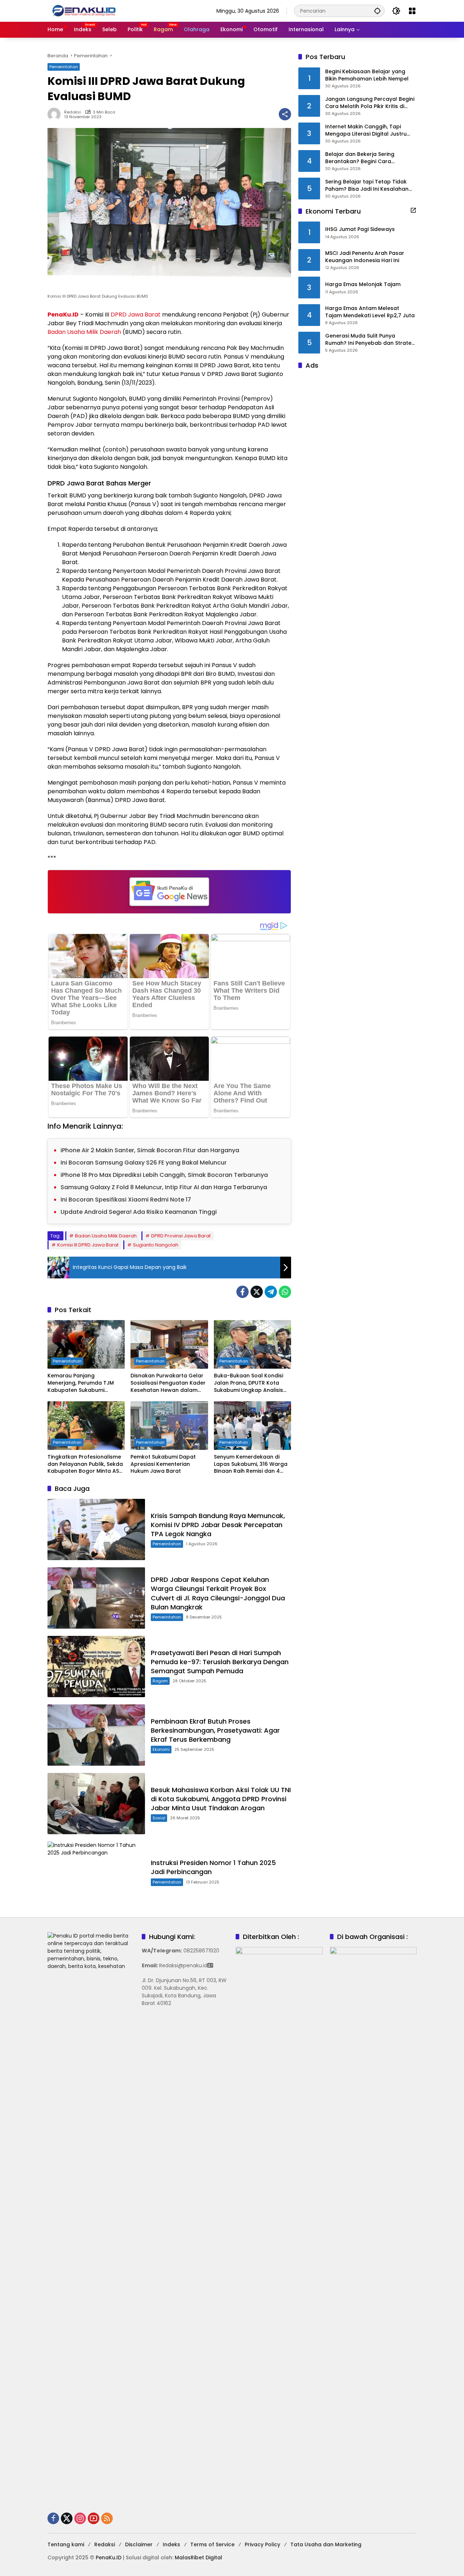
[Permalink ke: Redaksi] (56, 114)
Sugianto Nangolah (156, 1245)
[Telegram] (271, 1292)
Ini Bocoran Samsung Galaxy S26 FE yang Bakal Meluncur (144, 1163)
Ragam (160, 1681)
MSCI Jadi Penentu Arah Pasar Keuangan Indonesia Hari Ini (365, 257)
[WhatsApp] (285, 1292)
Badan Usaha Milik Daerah (84, 332)
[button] (377, 11)
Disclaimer (139, 2544)
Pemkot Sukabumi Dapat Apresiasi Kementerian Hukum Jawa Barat (163, 1464)
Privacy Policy (262, 2544)
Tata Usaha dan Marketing (326, 2544)
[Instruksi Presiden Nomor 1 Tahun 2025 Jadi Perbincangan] (96, 1872)
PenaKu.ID (63, 315)
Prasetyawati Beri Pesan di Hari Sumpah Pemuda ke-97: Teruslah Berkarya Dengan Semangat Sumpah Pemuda (220, 1662)
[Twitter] (257, 1292)
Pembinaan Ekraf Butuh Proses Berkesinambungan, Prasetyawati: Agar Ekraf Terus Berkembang (215, 1730)
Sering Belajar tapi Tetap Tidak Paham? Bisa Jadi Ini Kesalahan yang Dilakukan (367, 185)
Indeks (171, 2544)
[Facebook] (243, 1292)
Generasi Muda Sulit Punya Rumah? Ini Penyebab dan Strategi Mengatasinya (371, 340)
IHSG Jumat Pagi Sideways (360, 229)
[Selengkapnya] (413, 210)
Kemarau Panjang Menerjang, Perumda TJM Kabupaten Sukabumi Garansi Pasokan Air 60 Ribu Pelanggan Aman (85, 1383)
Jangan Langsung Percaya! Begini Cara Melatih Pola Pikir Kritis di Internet (370, 103)
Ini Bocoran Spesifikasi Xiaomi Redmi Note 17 (126, 1200)
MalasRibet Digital (198, 2558)
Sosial (159, 1818)
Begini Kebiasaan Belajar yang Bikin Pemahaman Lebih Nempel (367, 75)
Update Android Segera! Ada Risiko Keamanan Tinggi (139, 1212)
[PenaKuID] (84, 11)
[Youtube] (94, 2518)
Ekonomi (161, 1749)
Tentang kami (66, 2544)
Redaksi (72, 112)
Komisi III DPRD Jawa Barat (88, 1245)
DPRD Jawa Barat (136, 315)
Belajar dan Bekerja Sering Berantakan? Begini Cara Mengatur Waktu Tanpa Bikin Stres (371, 158)
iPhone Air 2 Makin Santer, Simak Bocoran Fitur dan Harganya (150, 1150)
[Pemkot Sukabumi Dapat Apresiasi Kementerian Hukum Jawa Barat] (169, 1426)
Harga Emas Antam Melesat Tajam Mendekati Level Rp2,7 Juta (370, 312)
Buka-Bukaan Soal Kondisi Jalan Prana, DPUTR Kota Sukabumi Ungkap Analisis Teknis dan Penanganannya (251, 1383)
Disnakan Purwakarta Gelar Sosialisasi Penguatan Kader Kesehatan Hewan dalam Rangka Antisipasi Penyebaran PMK (168, 1383)
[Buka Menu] (412, 11)
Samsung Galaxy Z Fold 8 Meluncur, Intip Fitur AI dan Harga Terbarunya (164, 1187)
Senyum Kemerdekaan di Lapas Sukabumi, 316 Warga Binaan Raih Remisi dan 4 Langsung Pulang (251, 1464)
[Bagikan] (285, 114)
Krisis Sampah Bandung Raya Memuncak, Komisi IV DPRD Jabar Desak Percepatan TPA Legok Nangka (218, 1525)
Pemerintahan (64, 67)
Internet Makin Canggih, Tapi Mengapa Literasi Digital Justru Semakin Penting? (366, 130)
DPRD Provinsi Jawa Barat (181, 1236)
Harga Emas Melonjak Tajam (363, 284)
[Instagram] (80, 2518)
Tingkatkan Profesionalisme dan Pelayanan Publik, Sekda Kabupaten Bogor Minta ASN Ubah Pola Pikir (85, 1464)
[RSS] (107, 2518)
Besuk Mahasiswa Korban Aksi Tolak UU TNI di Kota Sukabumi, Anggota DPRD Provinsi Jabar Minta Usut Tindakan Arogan (221, 1799)
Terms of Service (212, 2544)
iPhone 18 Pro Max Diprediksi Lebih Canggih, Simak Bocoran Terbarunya (164, 1175)
